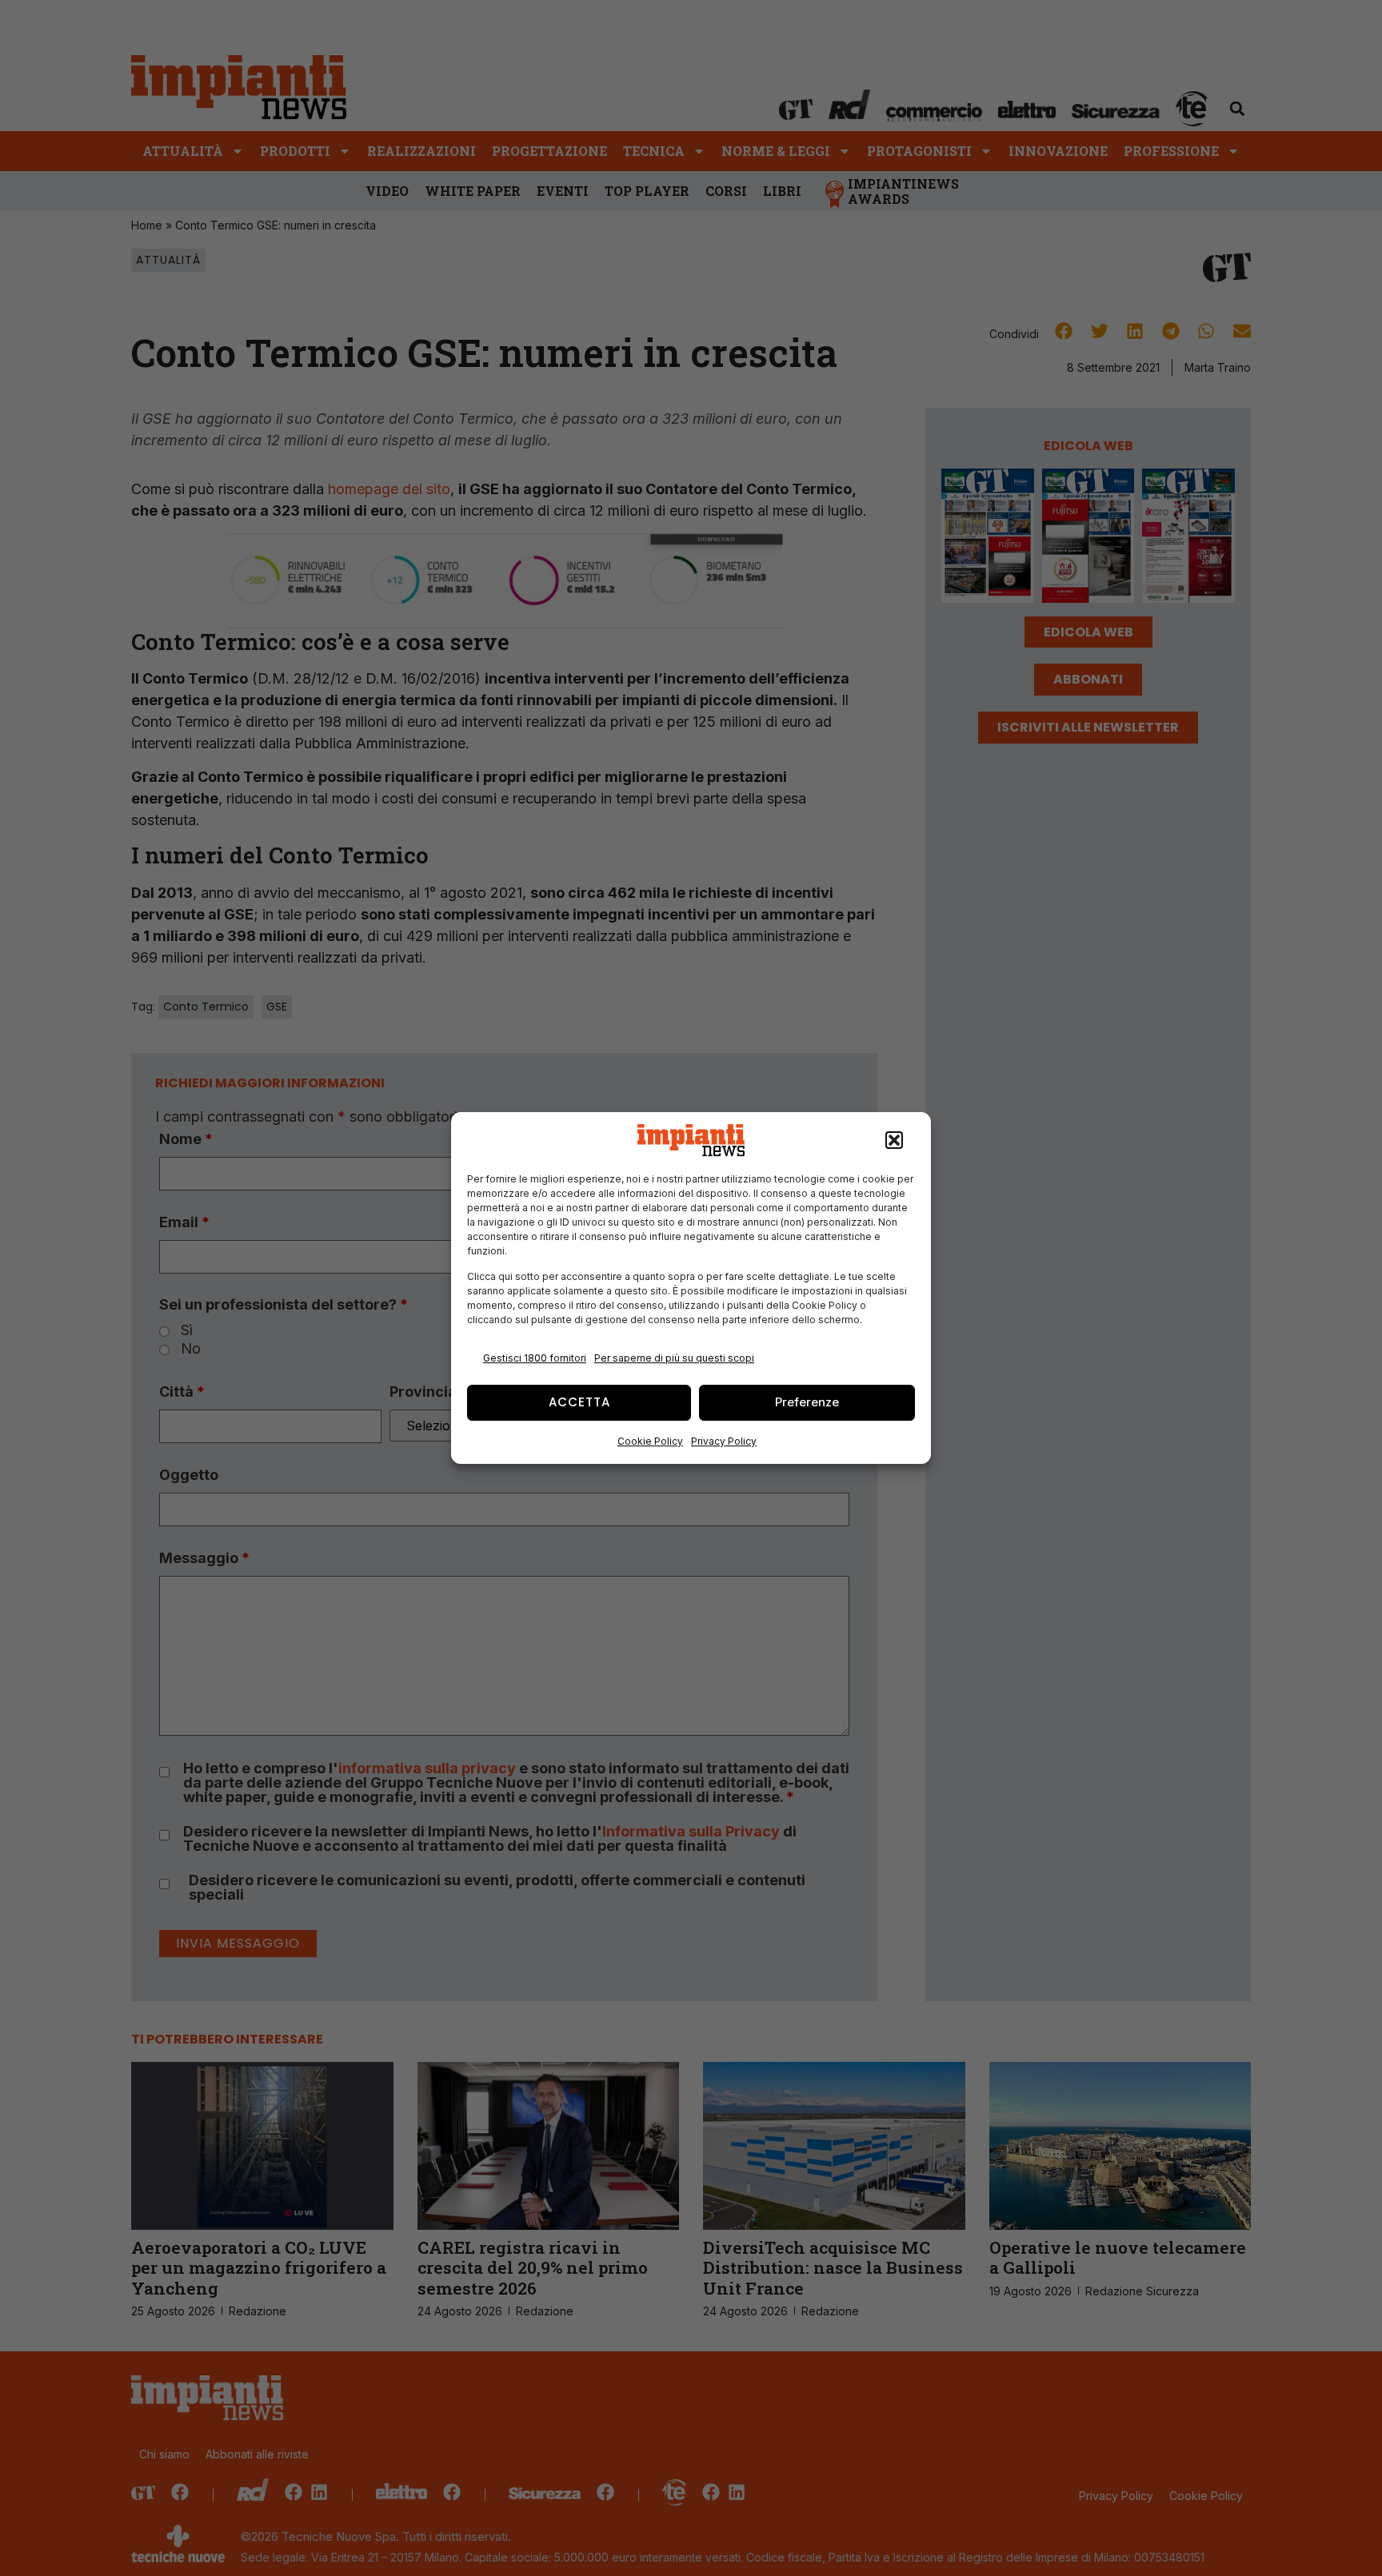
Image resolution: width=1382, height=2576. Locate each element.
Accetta (579, 1402)
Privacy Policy (724, 1441)
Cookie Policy (650, 1441)
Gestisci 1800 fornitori (535, 1358)
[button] (894, 1140)
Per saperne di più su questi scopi (674, 1358)
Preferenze (807, 1402)
